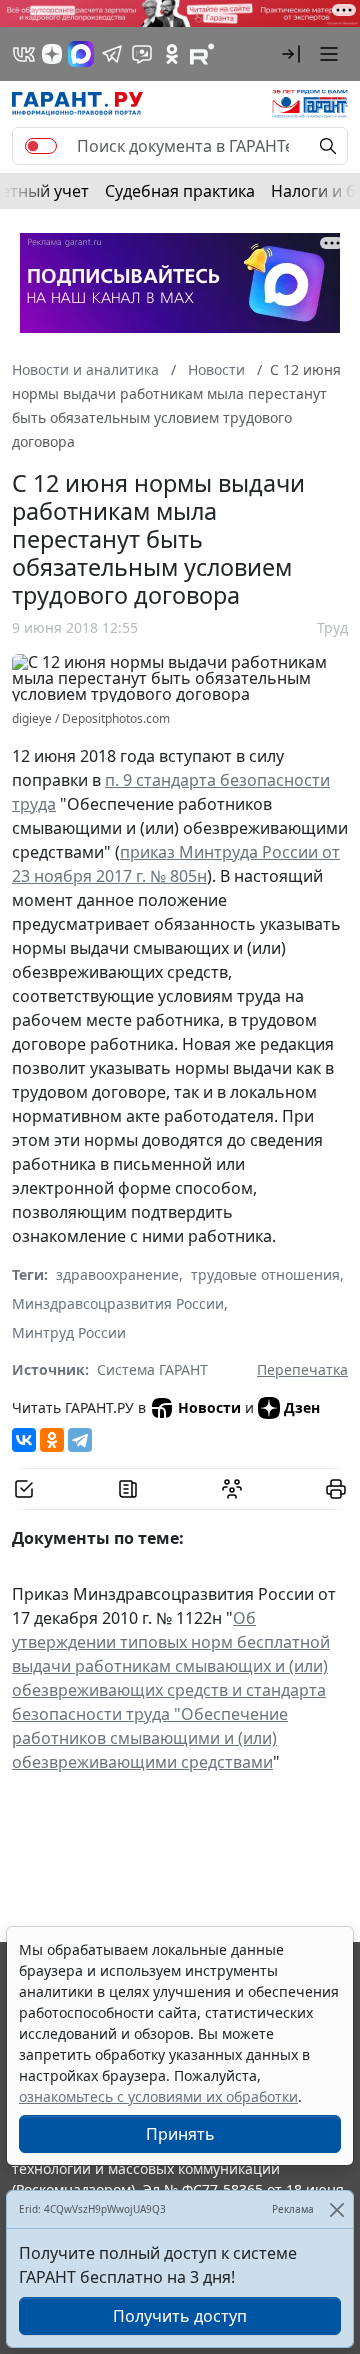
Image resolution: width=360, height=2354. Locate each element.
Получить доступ (180, 2316)
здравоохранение (117, 1274)
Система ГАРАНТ (152, 1369)
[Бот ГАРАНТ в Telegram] (142, 54)
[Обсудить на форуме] (232, 1489)
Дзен (302, 1407)
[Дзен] (52, 54)
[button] (291, 54)
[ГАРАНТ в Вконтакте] (24, 54)
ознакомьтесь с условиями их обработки (158, 2096)
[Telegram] (80, 1440)
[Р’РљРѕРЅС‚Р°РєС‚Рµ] (24, 1440)
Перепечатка (302, 1369)
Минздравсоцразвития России (118, 1303)
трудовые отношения (265, 1274)
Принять (180, 2134)
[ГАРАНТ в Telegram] (112, 54)
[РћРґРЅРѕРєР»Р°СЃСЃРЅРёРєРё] (52, 1440)
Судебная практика (180, 191)
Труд (332, 627)
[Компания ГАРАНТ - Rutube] (202, 54)
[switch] (41, 146)
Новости (209, 1407)
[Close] (336, 2209)
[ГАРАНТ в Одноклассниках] (172, 54)
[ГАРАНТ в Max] (81, 54)
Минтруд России (69, 1332)
